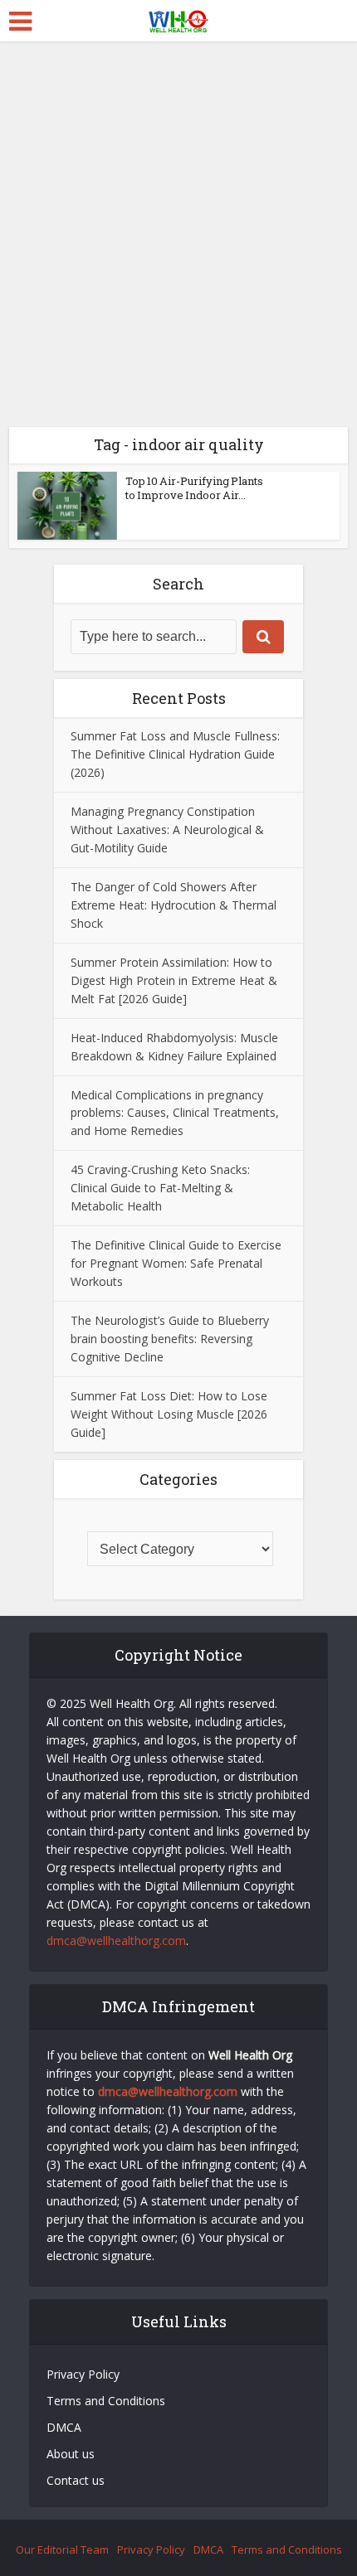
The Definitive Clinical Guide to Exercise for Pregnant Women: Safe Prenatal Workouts (176, 1263)
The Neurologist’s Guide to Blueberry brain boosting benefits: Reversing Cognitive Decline (170, 1339)
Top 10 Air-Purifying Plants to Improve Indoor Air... (194, 488)
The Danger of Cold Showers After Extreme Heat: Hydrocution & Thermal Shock (174, 905)
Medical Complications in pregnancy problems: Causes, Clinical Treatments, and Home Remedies (175, 1113)
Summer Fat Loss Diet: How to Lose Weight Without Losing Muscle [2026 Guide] (169, 1414)
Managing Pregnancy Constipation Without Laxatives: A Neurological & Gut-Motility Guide (167, 830)
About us (71, 2454)
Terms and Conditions (108, 2401)
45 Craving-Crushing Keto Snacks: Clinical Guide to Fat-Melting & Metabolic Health (160, 1188)
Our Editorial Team (62, 2549)
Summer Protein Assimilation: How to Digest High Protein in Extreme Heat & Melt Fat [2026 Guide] (174, 980)
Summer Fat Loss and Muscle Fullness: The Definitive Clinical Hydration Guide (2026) (175, 754)
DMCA (64, 2427)
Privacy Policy (83, 2374)
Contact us (76, 2480)
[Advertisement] (178, 228)
